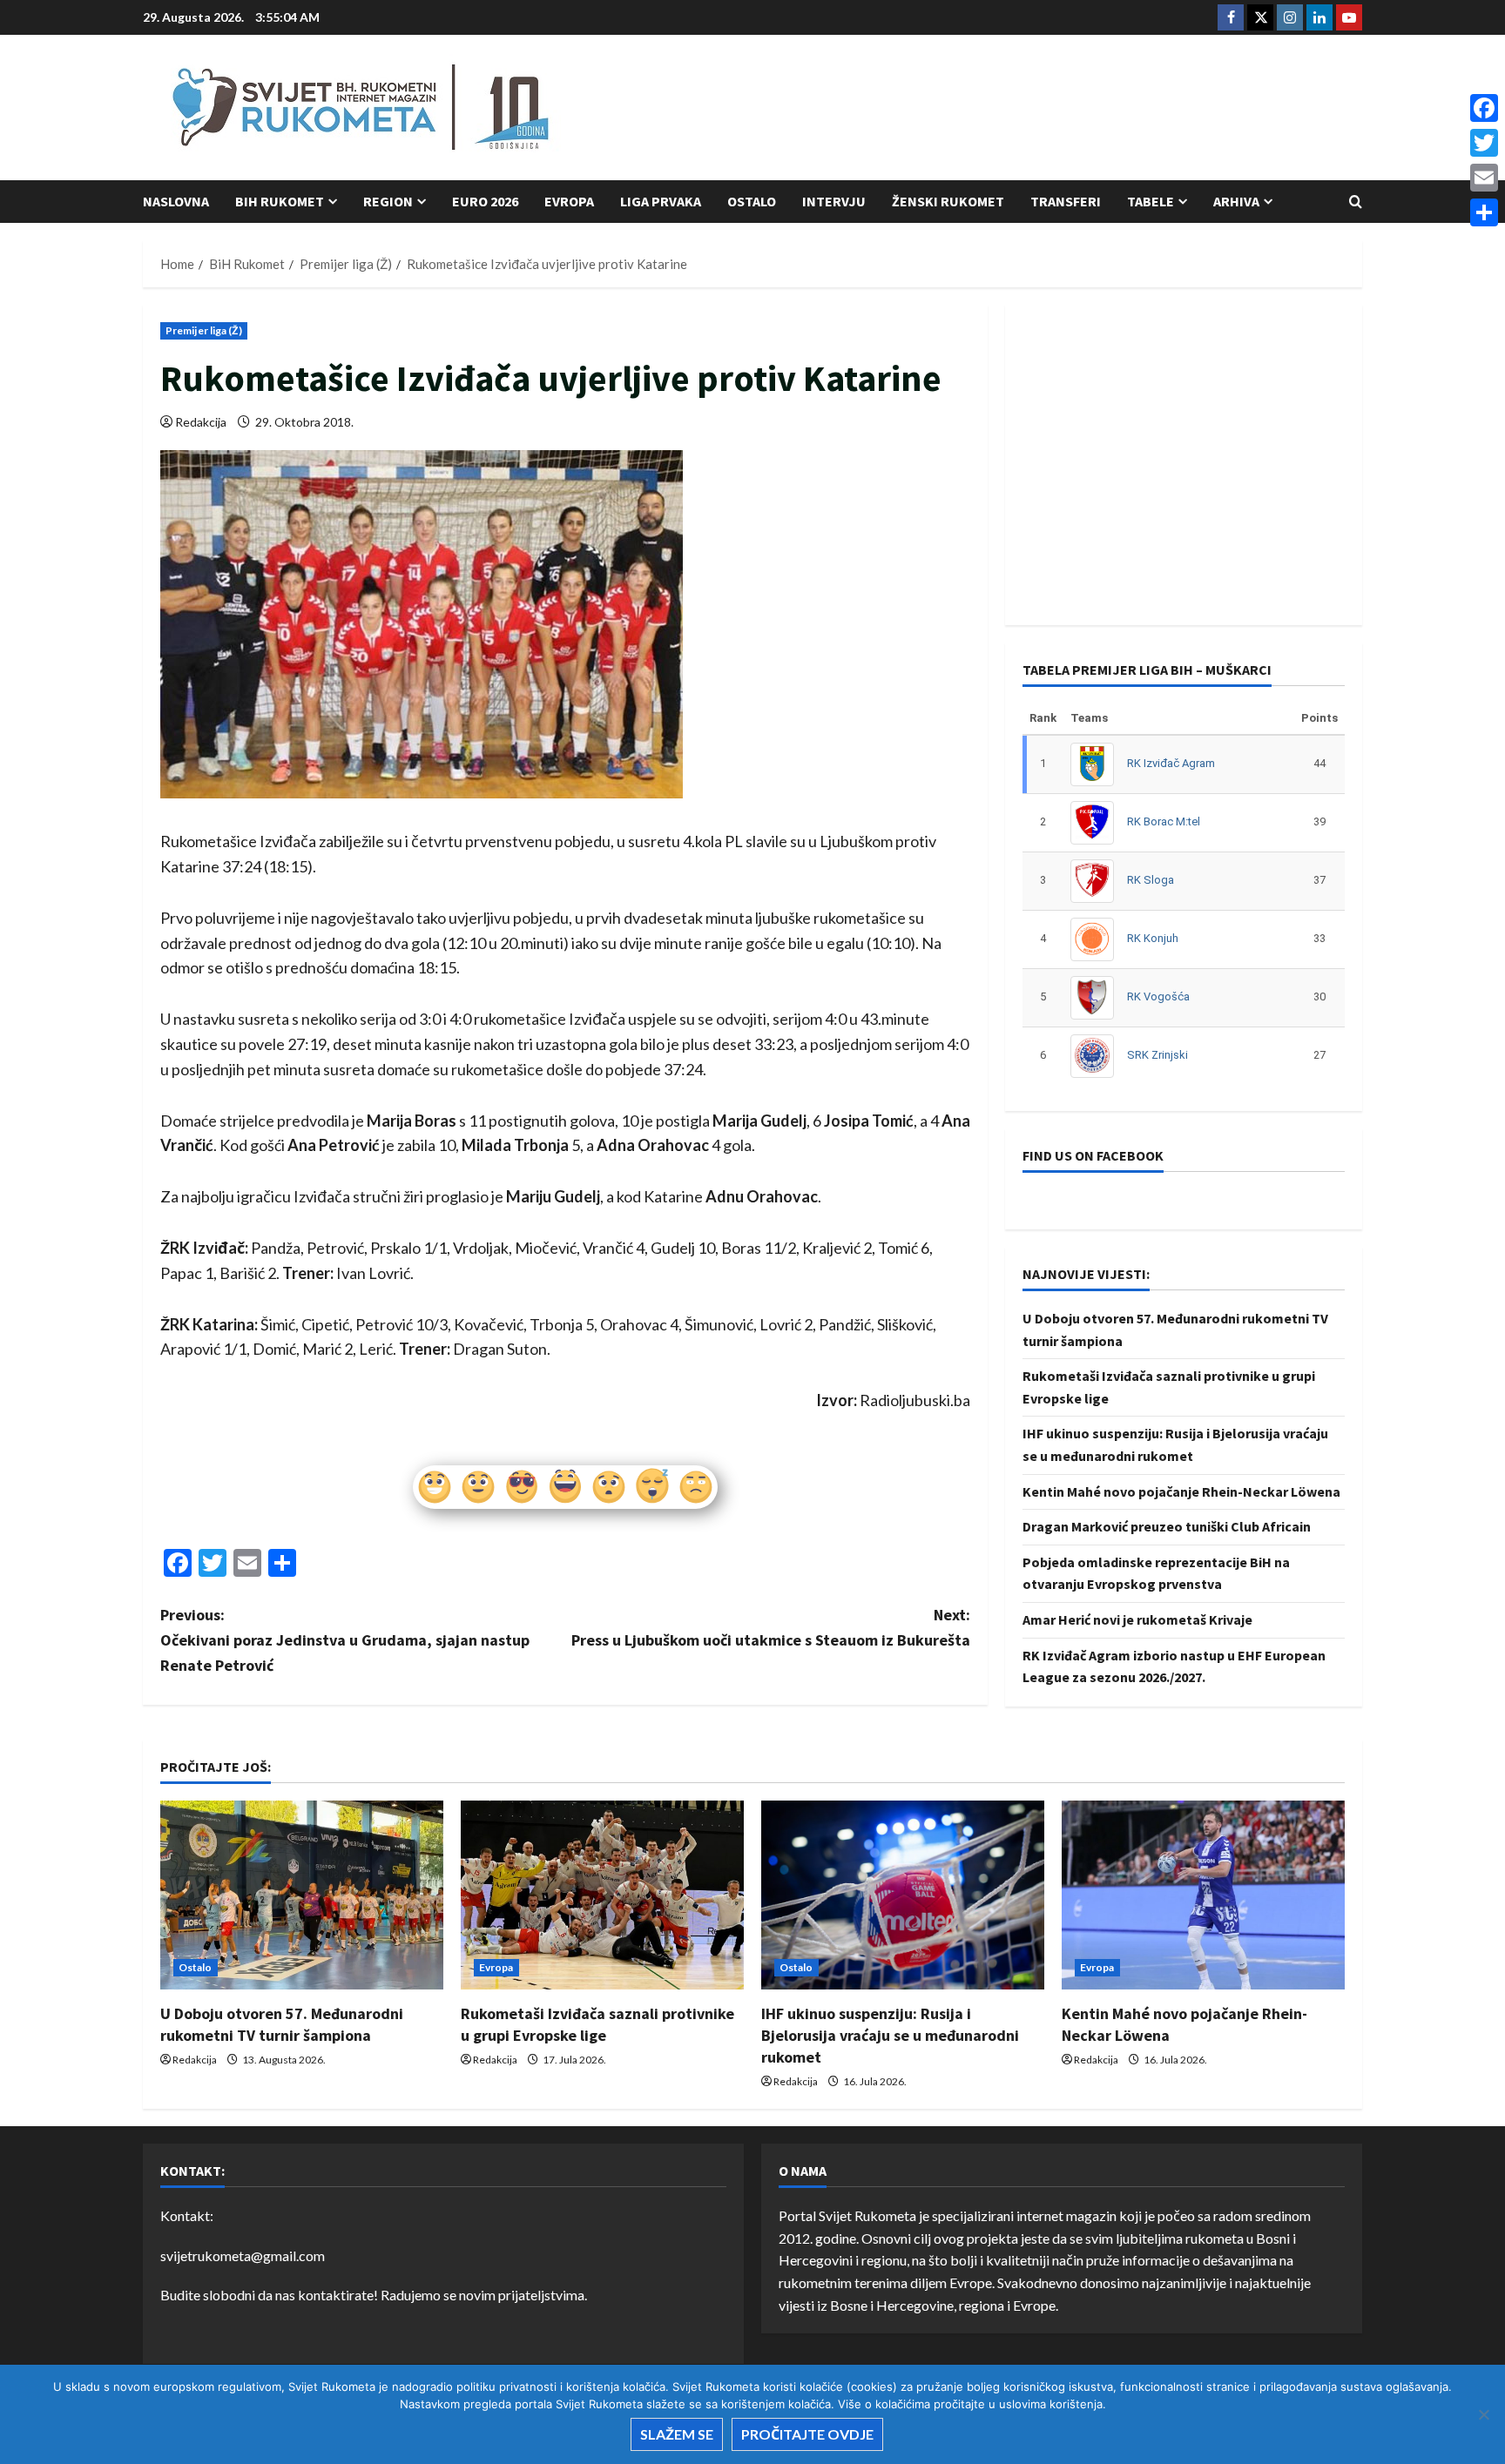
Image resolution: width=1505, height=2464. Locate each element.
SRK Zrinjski (1157, 1055)
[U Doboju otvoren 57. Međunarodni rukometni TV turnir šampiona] (302, 1895)
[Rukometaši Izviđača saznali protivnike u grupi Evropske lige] (602, 1895)
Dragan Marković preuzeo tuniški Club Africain (1167, 1526)
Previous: (345, 1640)
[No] (1483, 2414)
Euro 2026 (485, 201)
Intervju (834, 201)
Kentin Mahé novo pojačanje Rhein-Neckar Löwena (1181, 1491)
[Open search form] (1356, 202)
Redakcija (201, 422)
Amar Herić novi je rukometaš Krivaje (1137, 1619)
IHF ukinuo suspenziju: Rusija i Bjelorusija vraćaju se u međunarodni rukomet (890, 2035)
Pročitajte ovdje (807, 2434)
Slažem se (677, 2434)
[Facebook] (1484, 108)
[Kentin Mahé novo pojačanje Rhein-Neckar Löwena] (1203, 1895)
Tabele (1151, 201)
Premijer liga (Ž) (204, 330)
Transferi (1066, 201)
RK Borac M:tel (1164, 821)
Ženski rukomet (948, 201)
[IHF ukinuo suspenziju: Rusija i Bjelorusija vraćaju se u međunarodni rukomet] (903, 1895)
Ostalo (752, 201)
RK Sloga (1151, 880)
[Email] (1484, 178)
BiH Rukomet (280, 201)
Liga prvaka (661, 201)
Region (388, 201)
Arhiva (1236, 201)
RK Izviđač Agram (1171, 763)
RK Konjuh (1153, 938)
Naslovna (176, 201)
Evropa (569, 201)
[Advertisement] (1045, 109)
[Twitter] (1484, 143)
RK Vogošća (1158, 996)
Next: (771, 1627)
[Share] (1484, 212)
